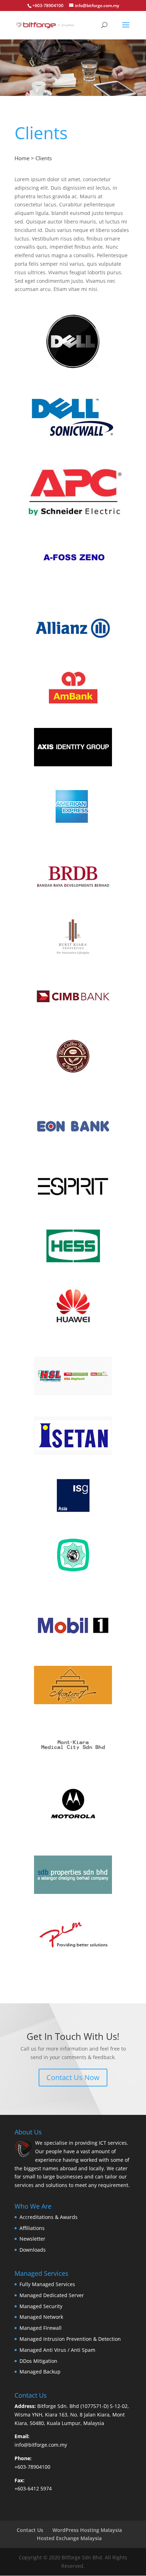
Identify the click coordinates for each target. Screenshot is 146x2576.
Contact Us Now (73, 2077)
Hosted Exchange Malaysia (69, 2538)
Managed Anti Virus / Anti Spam (57, 2350)
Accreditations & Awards (49, 2217)
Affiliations (32, 2228)
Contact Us (30, 2530)
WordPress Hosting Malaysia (87, 2530)
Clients (44, 158)
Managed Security (41, 2306)
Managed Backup (40, 2372)
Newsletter (32, 2239)
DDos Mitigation (38, 2361)
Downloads (33, 2250)
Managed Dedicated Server (52, 2295)
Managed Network (41, 2317)
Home (22, 158)
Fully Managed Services (47, 2284)
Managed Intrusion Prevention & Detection (70, 2339)
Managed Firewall (41, 2328)
